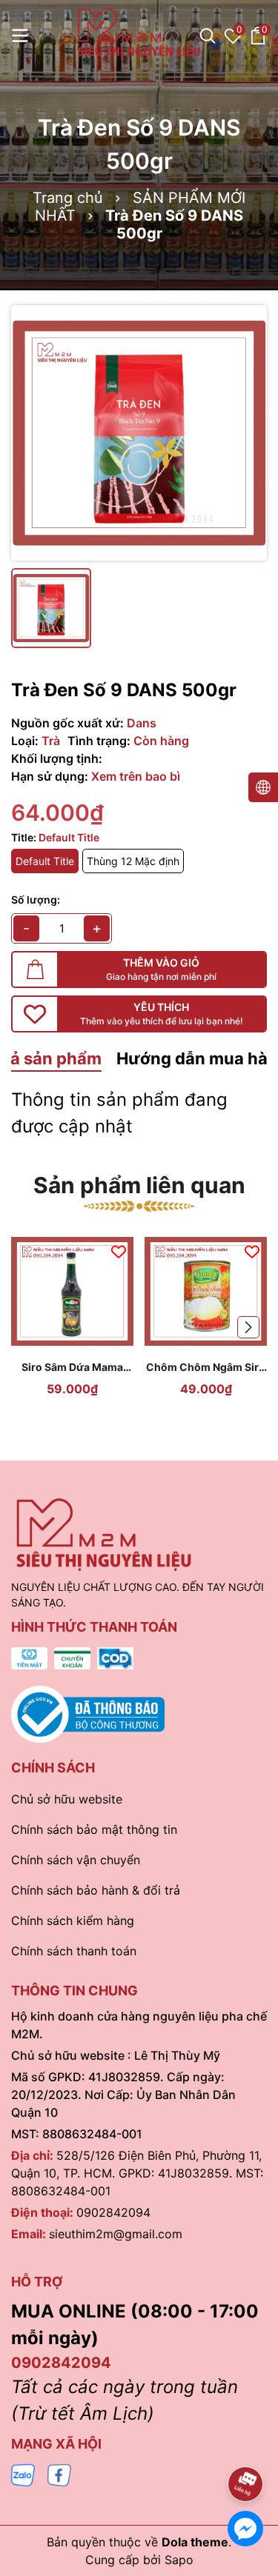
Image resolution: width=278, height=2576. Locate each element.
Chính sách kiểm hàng (73, 1921)
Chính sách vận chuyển (76, 1860)
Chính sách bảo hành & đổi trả (96, 1890)
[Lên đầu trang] (246, 2443)
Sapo (179, 2560)
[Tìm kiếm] (208, 36)
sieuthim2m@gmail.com (116, 2234)
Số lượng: (36, 900)
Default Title (45, 861)
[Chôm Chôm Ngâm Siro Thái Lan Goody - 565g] (206, 1291)
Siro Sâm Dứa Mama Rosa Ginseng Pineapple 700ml (72, 1368)
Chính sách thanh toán (74, 1951)
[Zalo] (23, 2474)
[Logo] (139, 33)
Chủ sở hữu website (67, 1799)
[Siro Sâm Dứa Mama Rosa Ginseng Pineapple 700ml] (72, 1291)
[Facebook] (59, 2474)
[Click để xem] (139, 433)
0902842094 (113, 2212)
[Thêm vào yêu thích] (119, 1251)
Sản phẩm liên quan (139, 1185)
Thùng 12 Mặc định (133, 861)
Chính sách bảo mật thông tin (94, 1829)
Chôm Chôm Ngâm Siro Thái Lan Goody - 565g (206, 1368)
